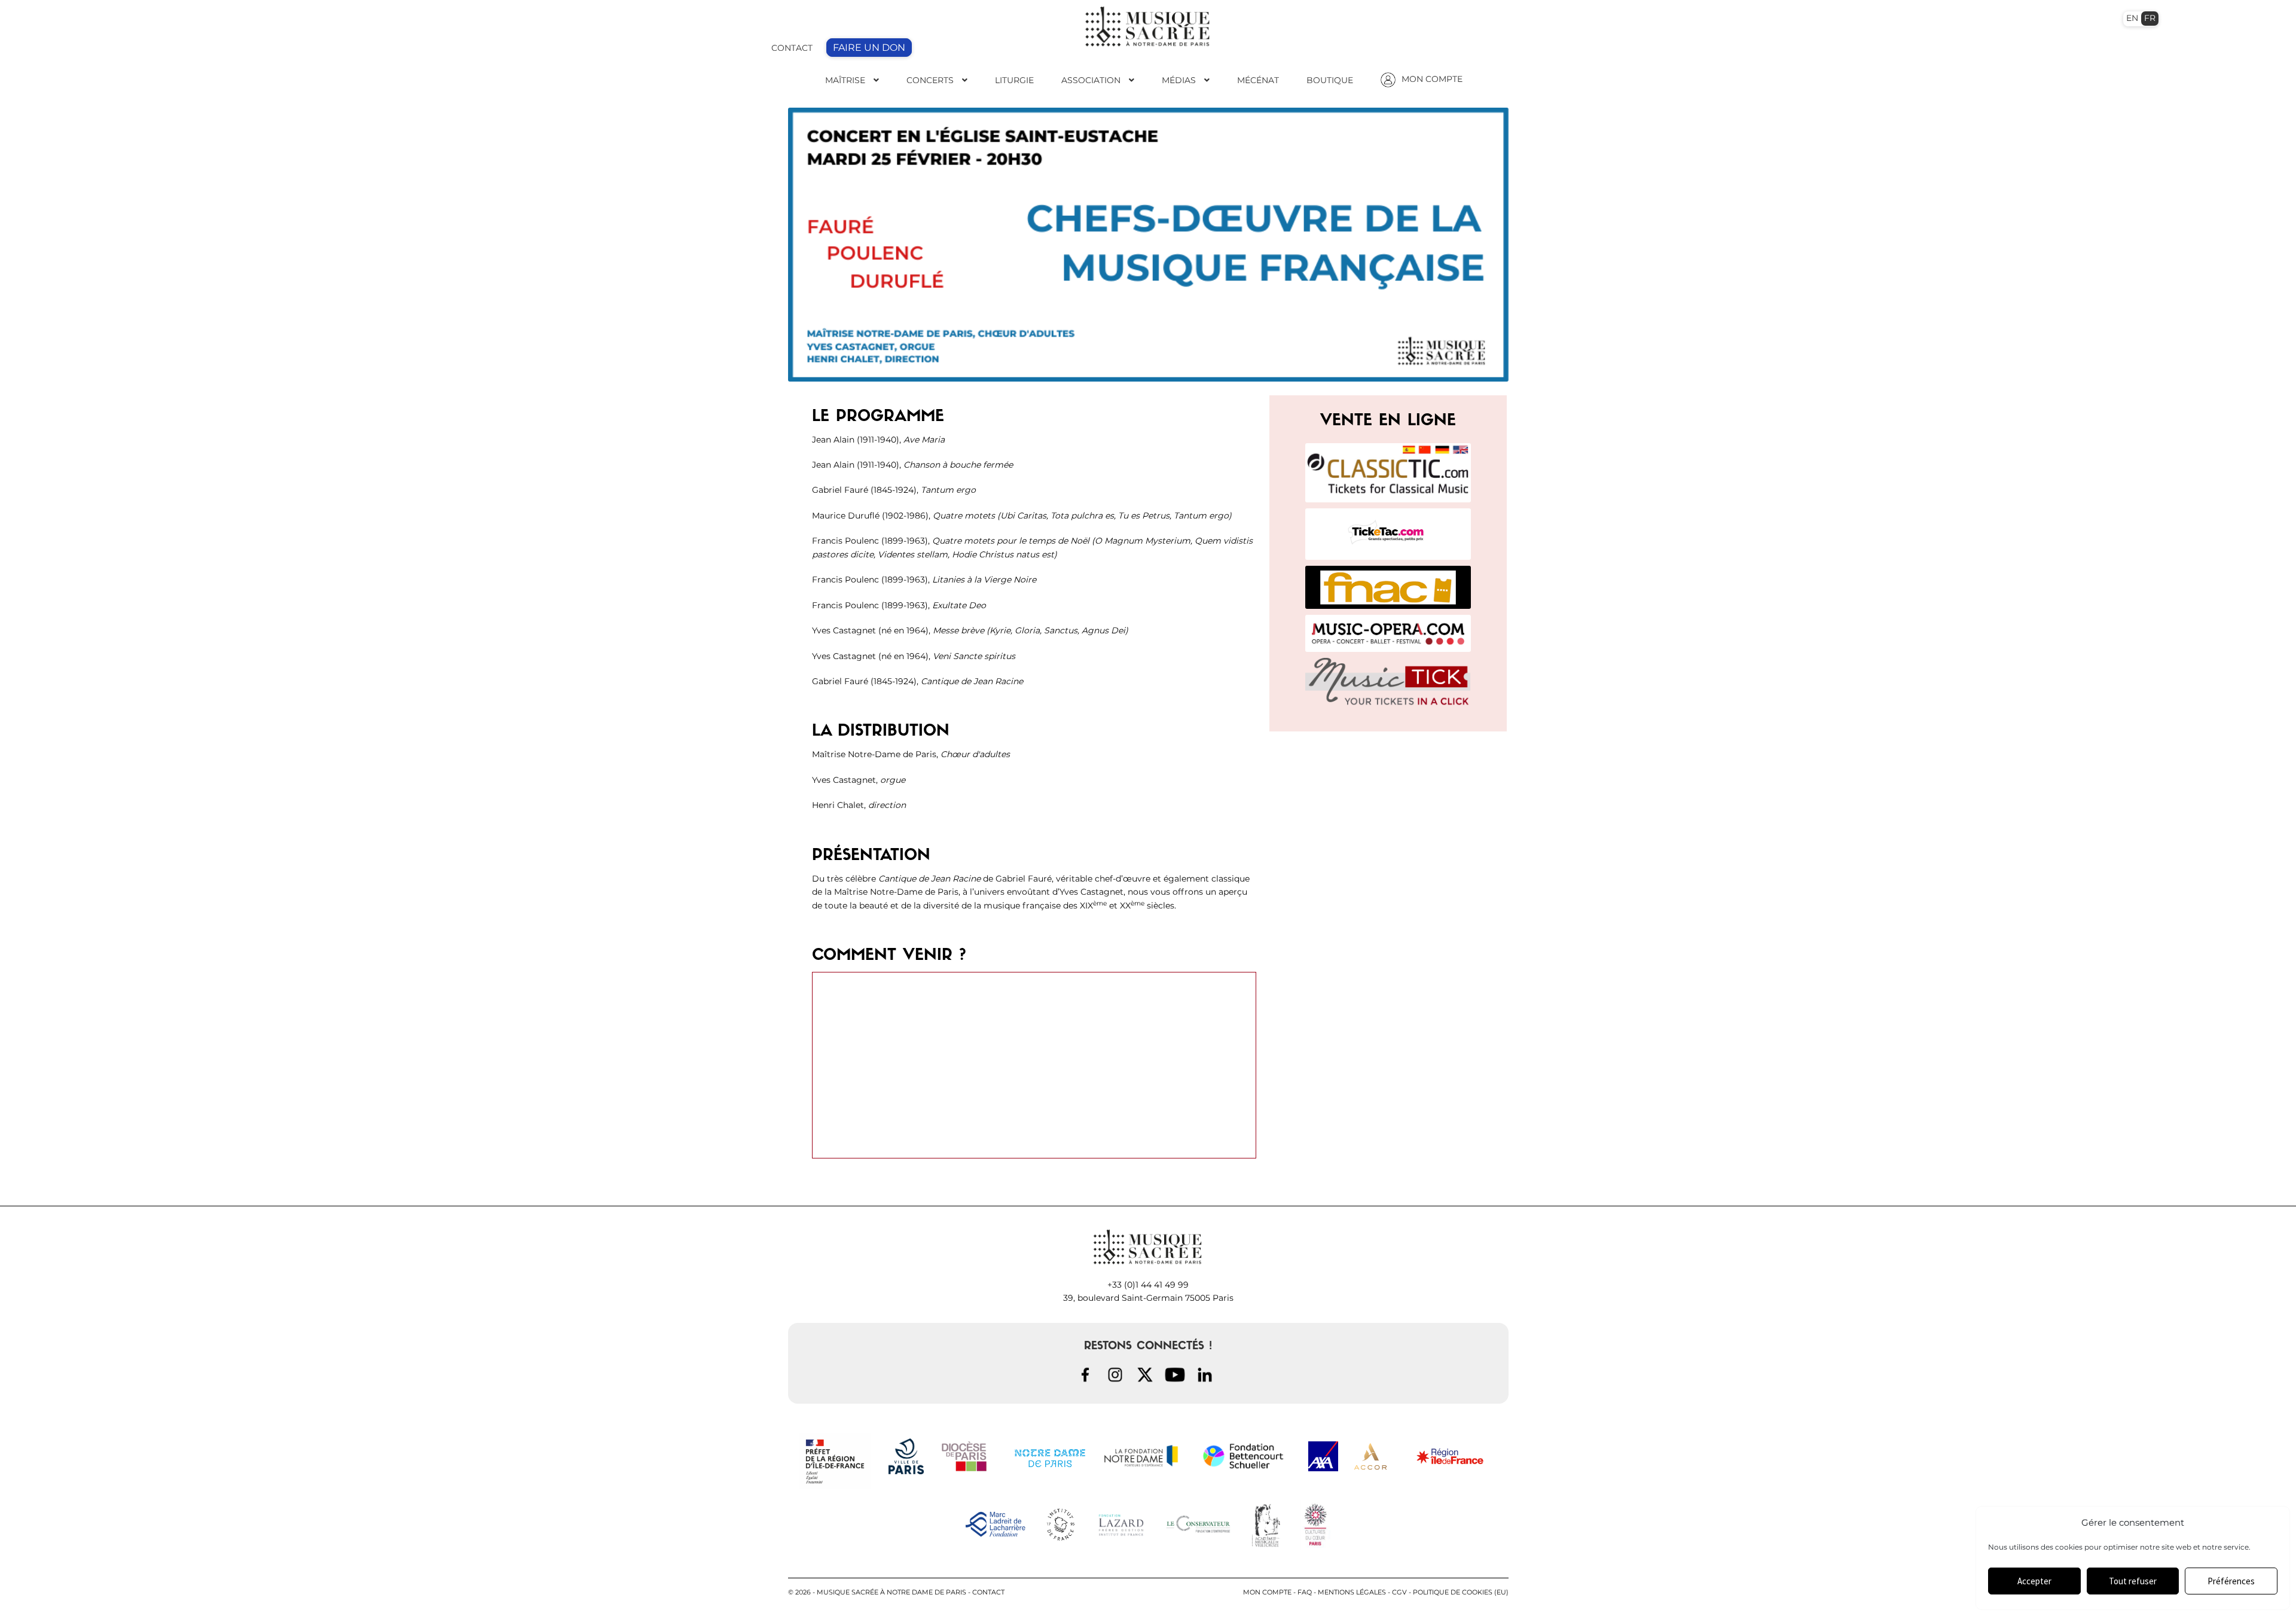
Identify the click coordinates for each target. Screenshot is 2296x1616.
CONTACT (792, 48)
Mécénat (1258, 80)
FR (2150, 18)
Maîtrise (845, 80)
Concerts (930, 80)
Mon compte (1267, 1592)
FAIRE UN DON (869, 48)
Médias (1179, 80)
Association (1091, 80)
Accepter (2034, 1581)
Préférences (2231, 1581)
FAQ (1305, 1592)
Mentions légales (1352, 1592)
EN (2132, 18)
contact (988, 1592)
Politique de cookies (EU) (1461, 1592)
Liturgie (1014, 80)
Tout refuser (2133, 1581)
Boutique (1330, 80)
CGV (1399, 1592)
